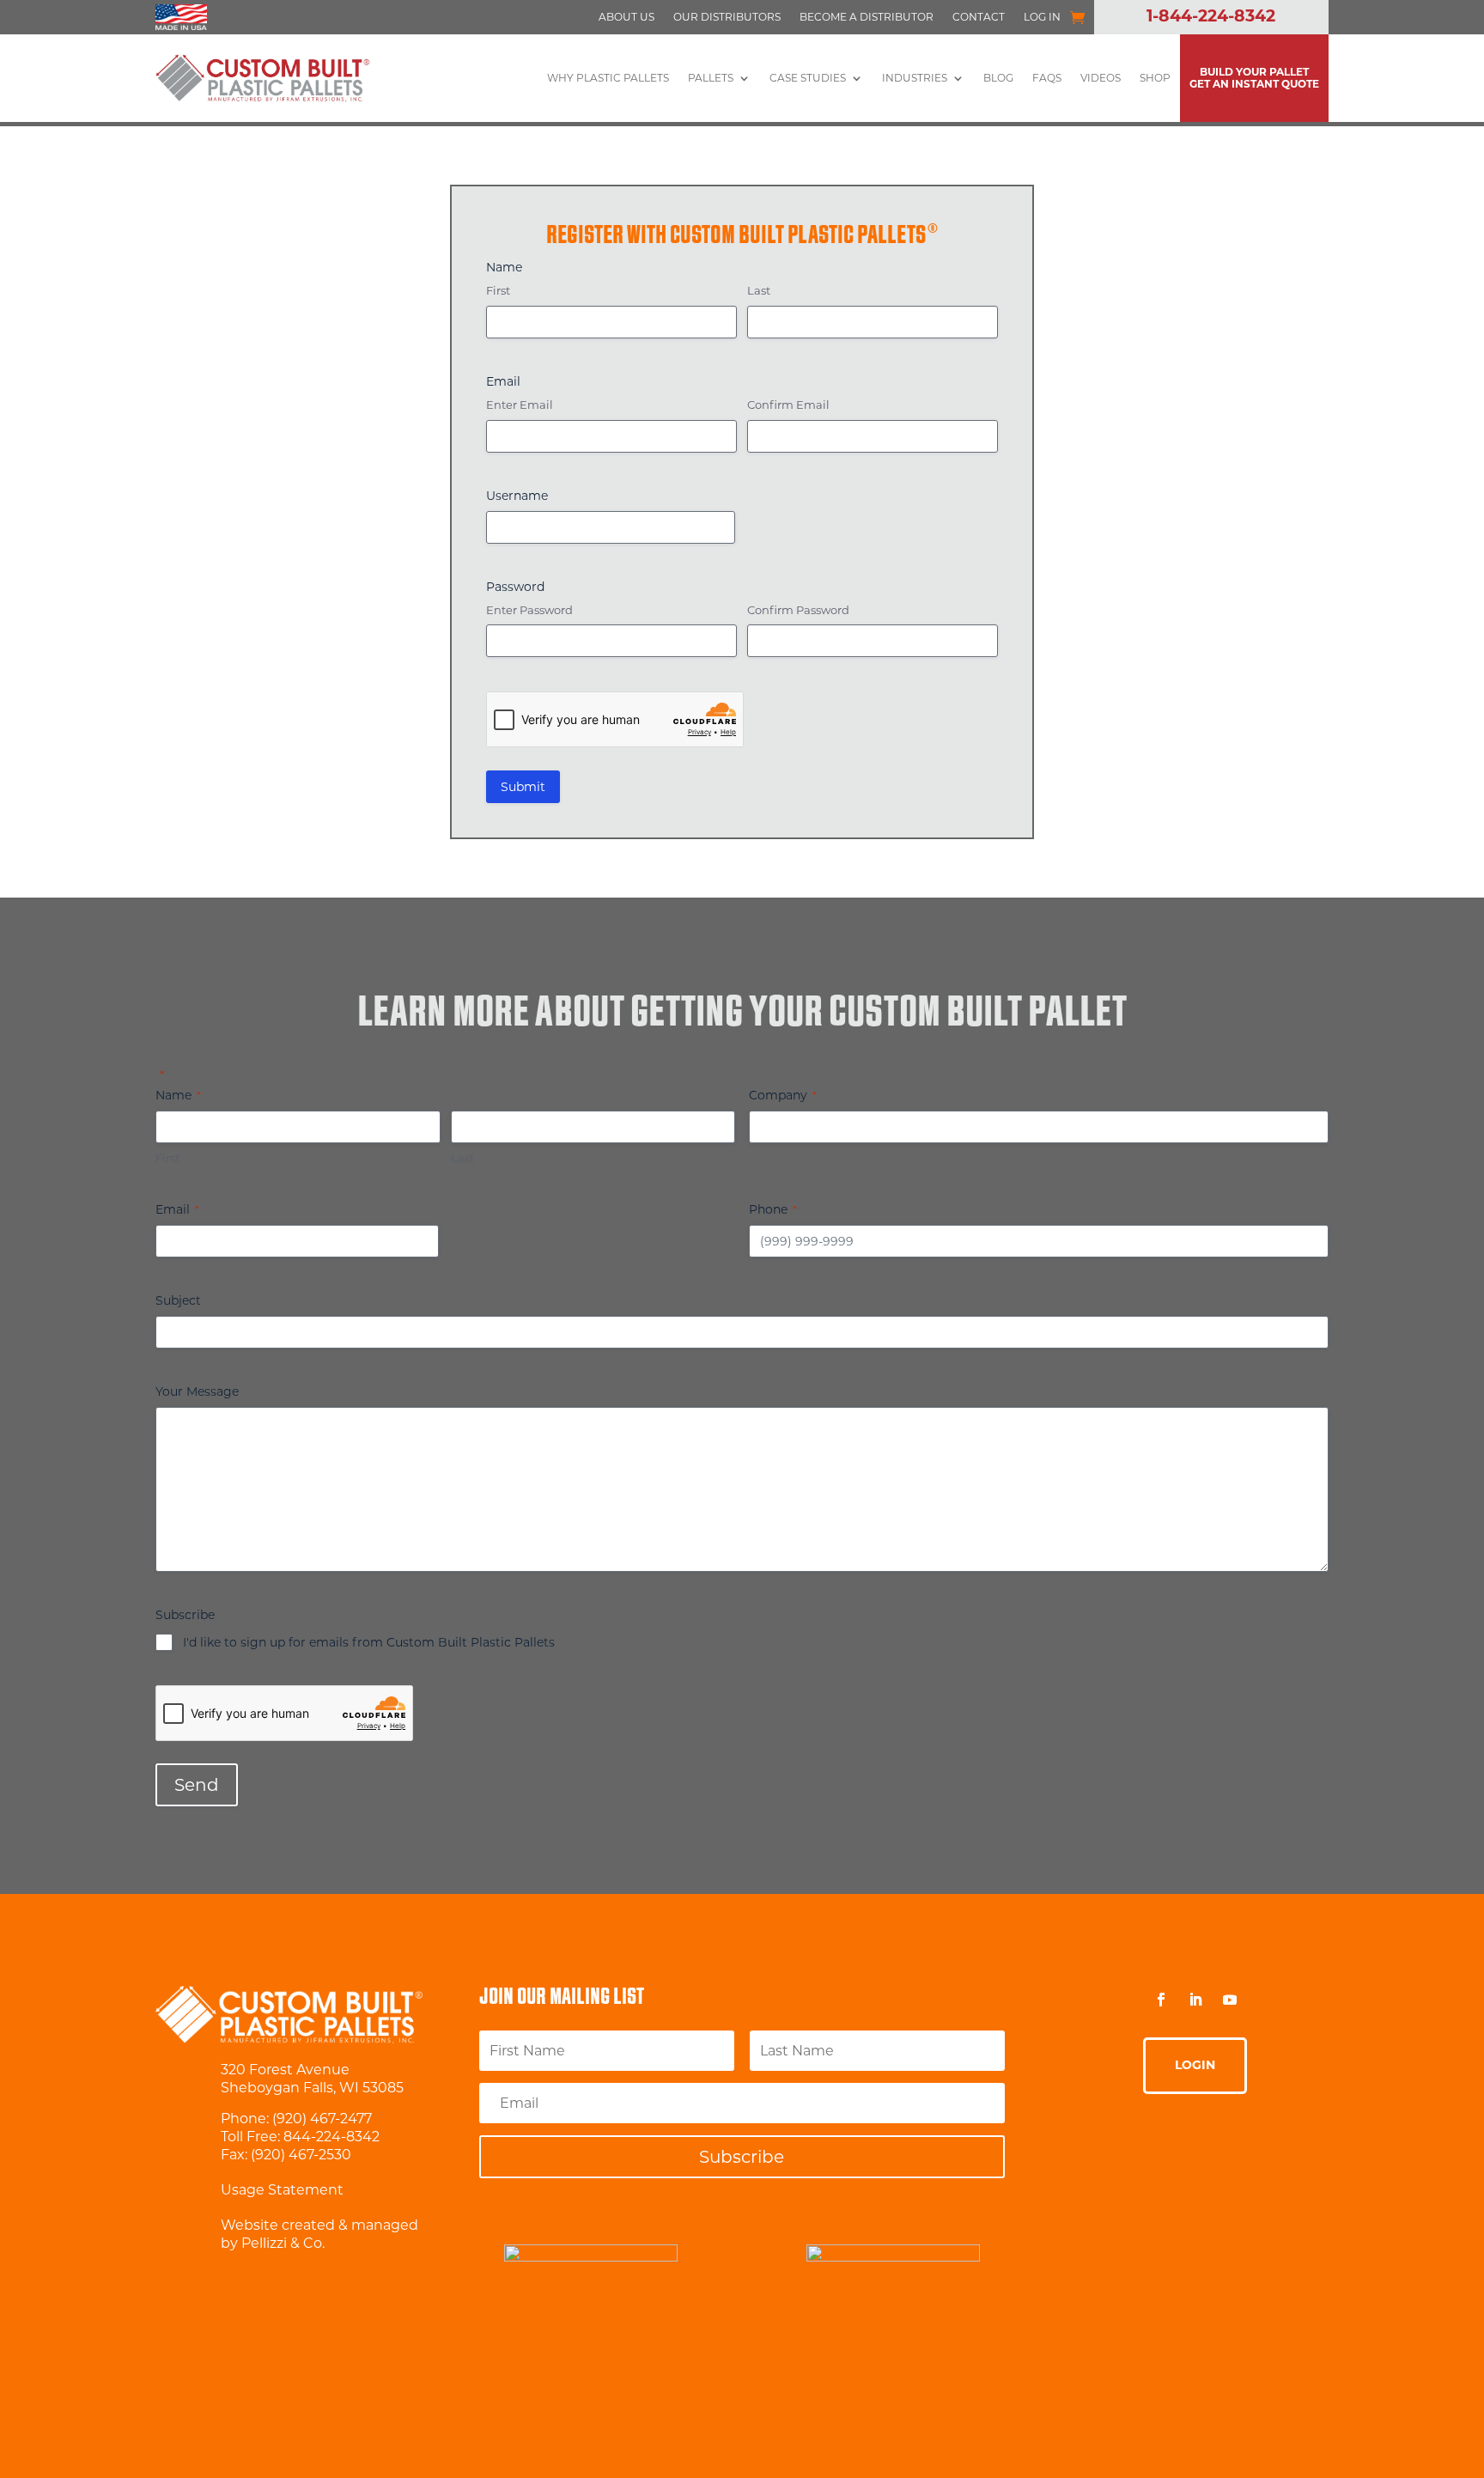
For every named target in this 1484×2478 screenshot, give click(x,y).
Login (1195, 2065)
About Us (626, 17)
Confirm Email (788, 405)
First (498, 290)
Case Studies (808, 78)
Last (759, 290)
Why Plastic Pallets (608, 78)
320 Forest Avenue (285, 2070)
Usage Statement (282, 2190)
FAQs (1047, 78)
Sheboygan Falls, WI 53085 (312, 2088)
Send (197, 1785)
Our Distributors (727, 17)
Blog (998, 78)
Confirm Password (798, 610)
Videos (1101, 78)
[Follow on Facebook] (1161, 2000)
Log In (1042, 17)
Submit (523, 787)
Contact (979, 17)
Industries (915, 78)
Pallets (711, 78)
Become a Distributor (867, 17)
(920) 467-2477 (322, 2119)
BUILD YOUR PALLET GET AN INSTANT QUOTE (1254, 78)
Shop (1155, 78)
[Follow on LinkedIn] (1195, 2000)
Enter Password (529, 610)
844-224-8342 (331, 2137)
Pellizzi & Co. (283, 2243)
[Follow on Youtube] (1230, 2000)
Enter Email (520, 405)
